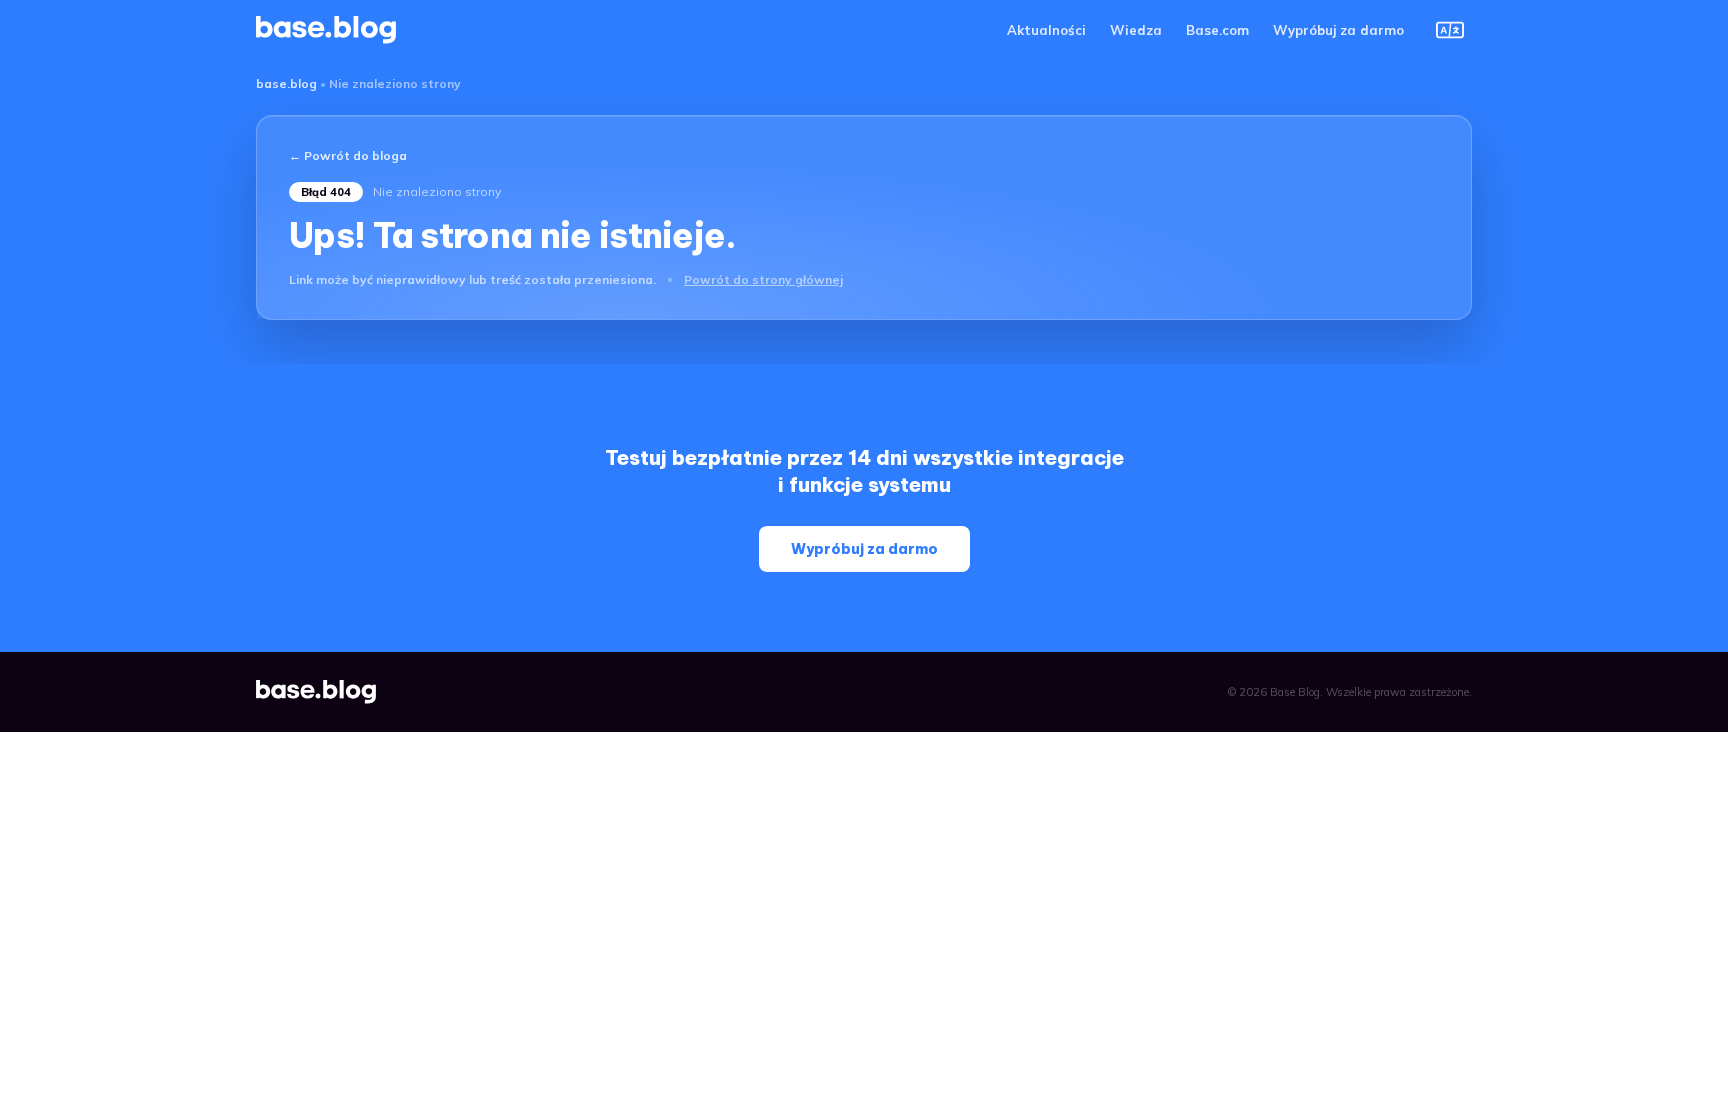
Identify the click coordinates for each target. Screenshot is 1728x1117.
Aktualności (1046, 30)
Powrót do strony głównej (763, 279)
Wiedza (1136, 30)
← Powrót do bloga (348, 155)
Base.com (1217, 30)
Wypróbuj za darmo (1338, 30)
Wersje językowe (1450, 30)
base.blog (286, 83)
